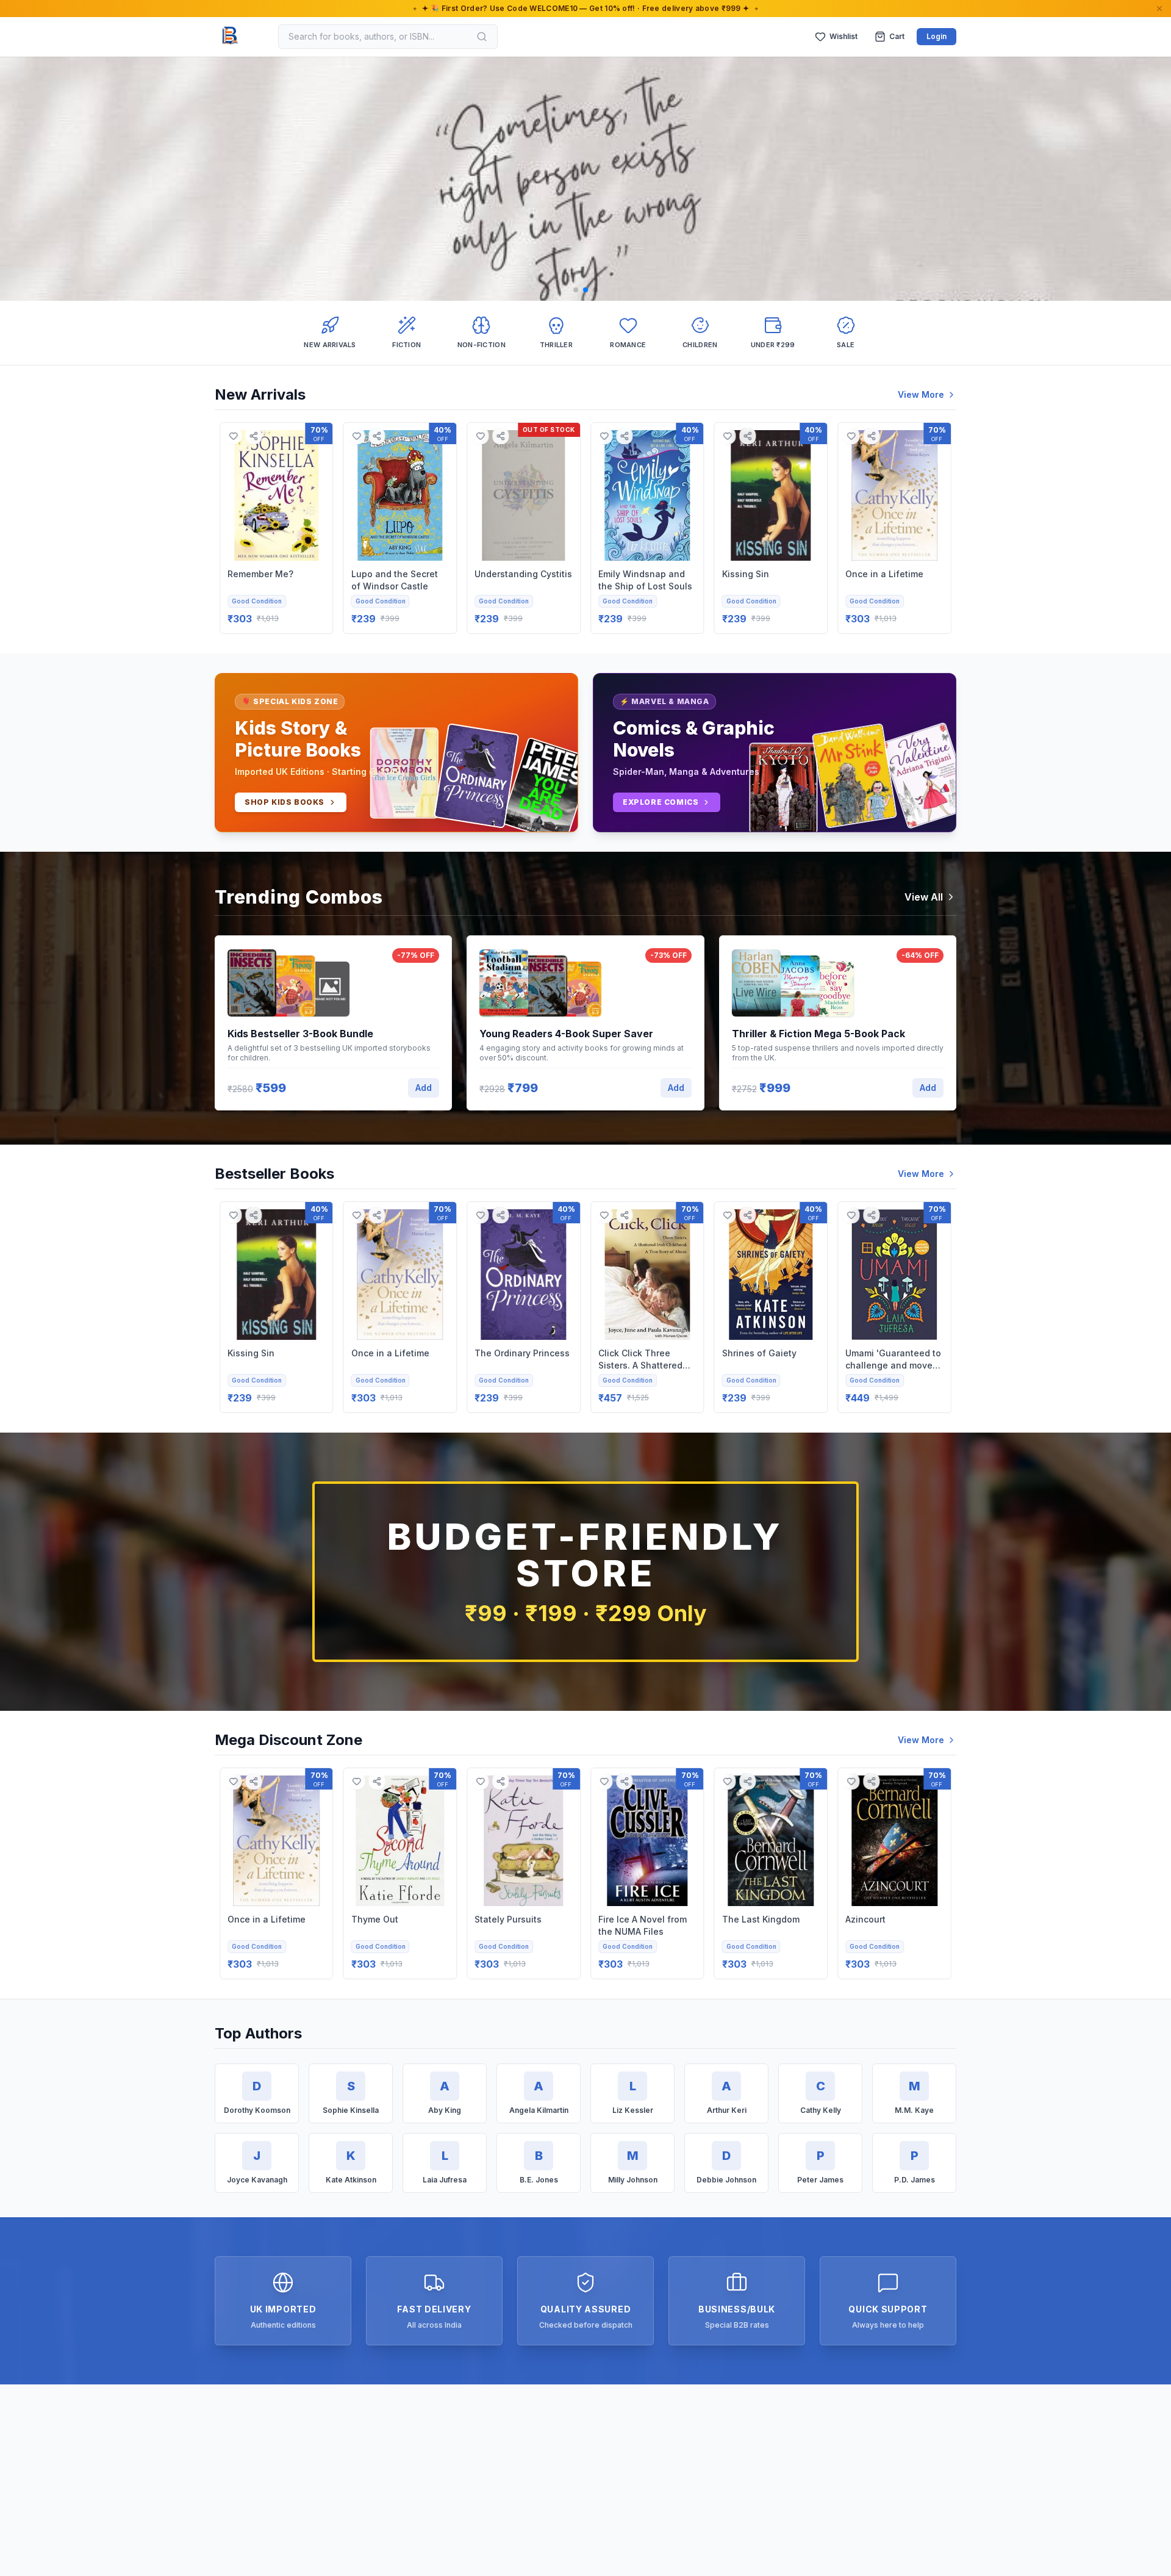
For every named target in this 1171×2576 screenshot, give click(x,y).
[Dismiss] (1159, 9)
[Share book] (253, 436)
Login (936, 36)
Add (424, 1088)
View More (921, 394)
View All (924, 897)
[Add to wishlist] (233, 436)
